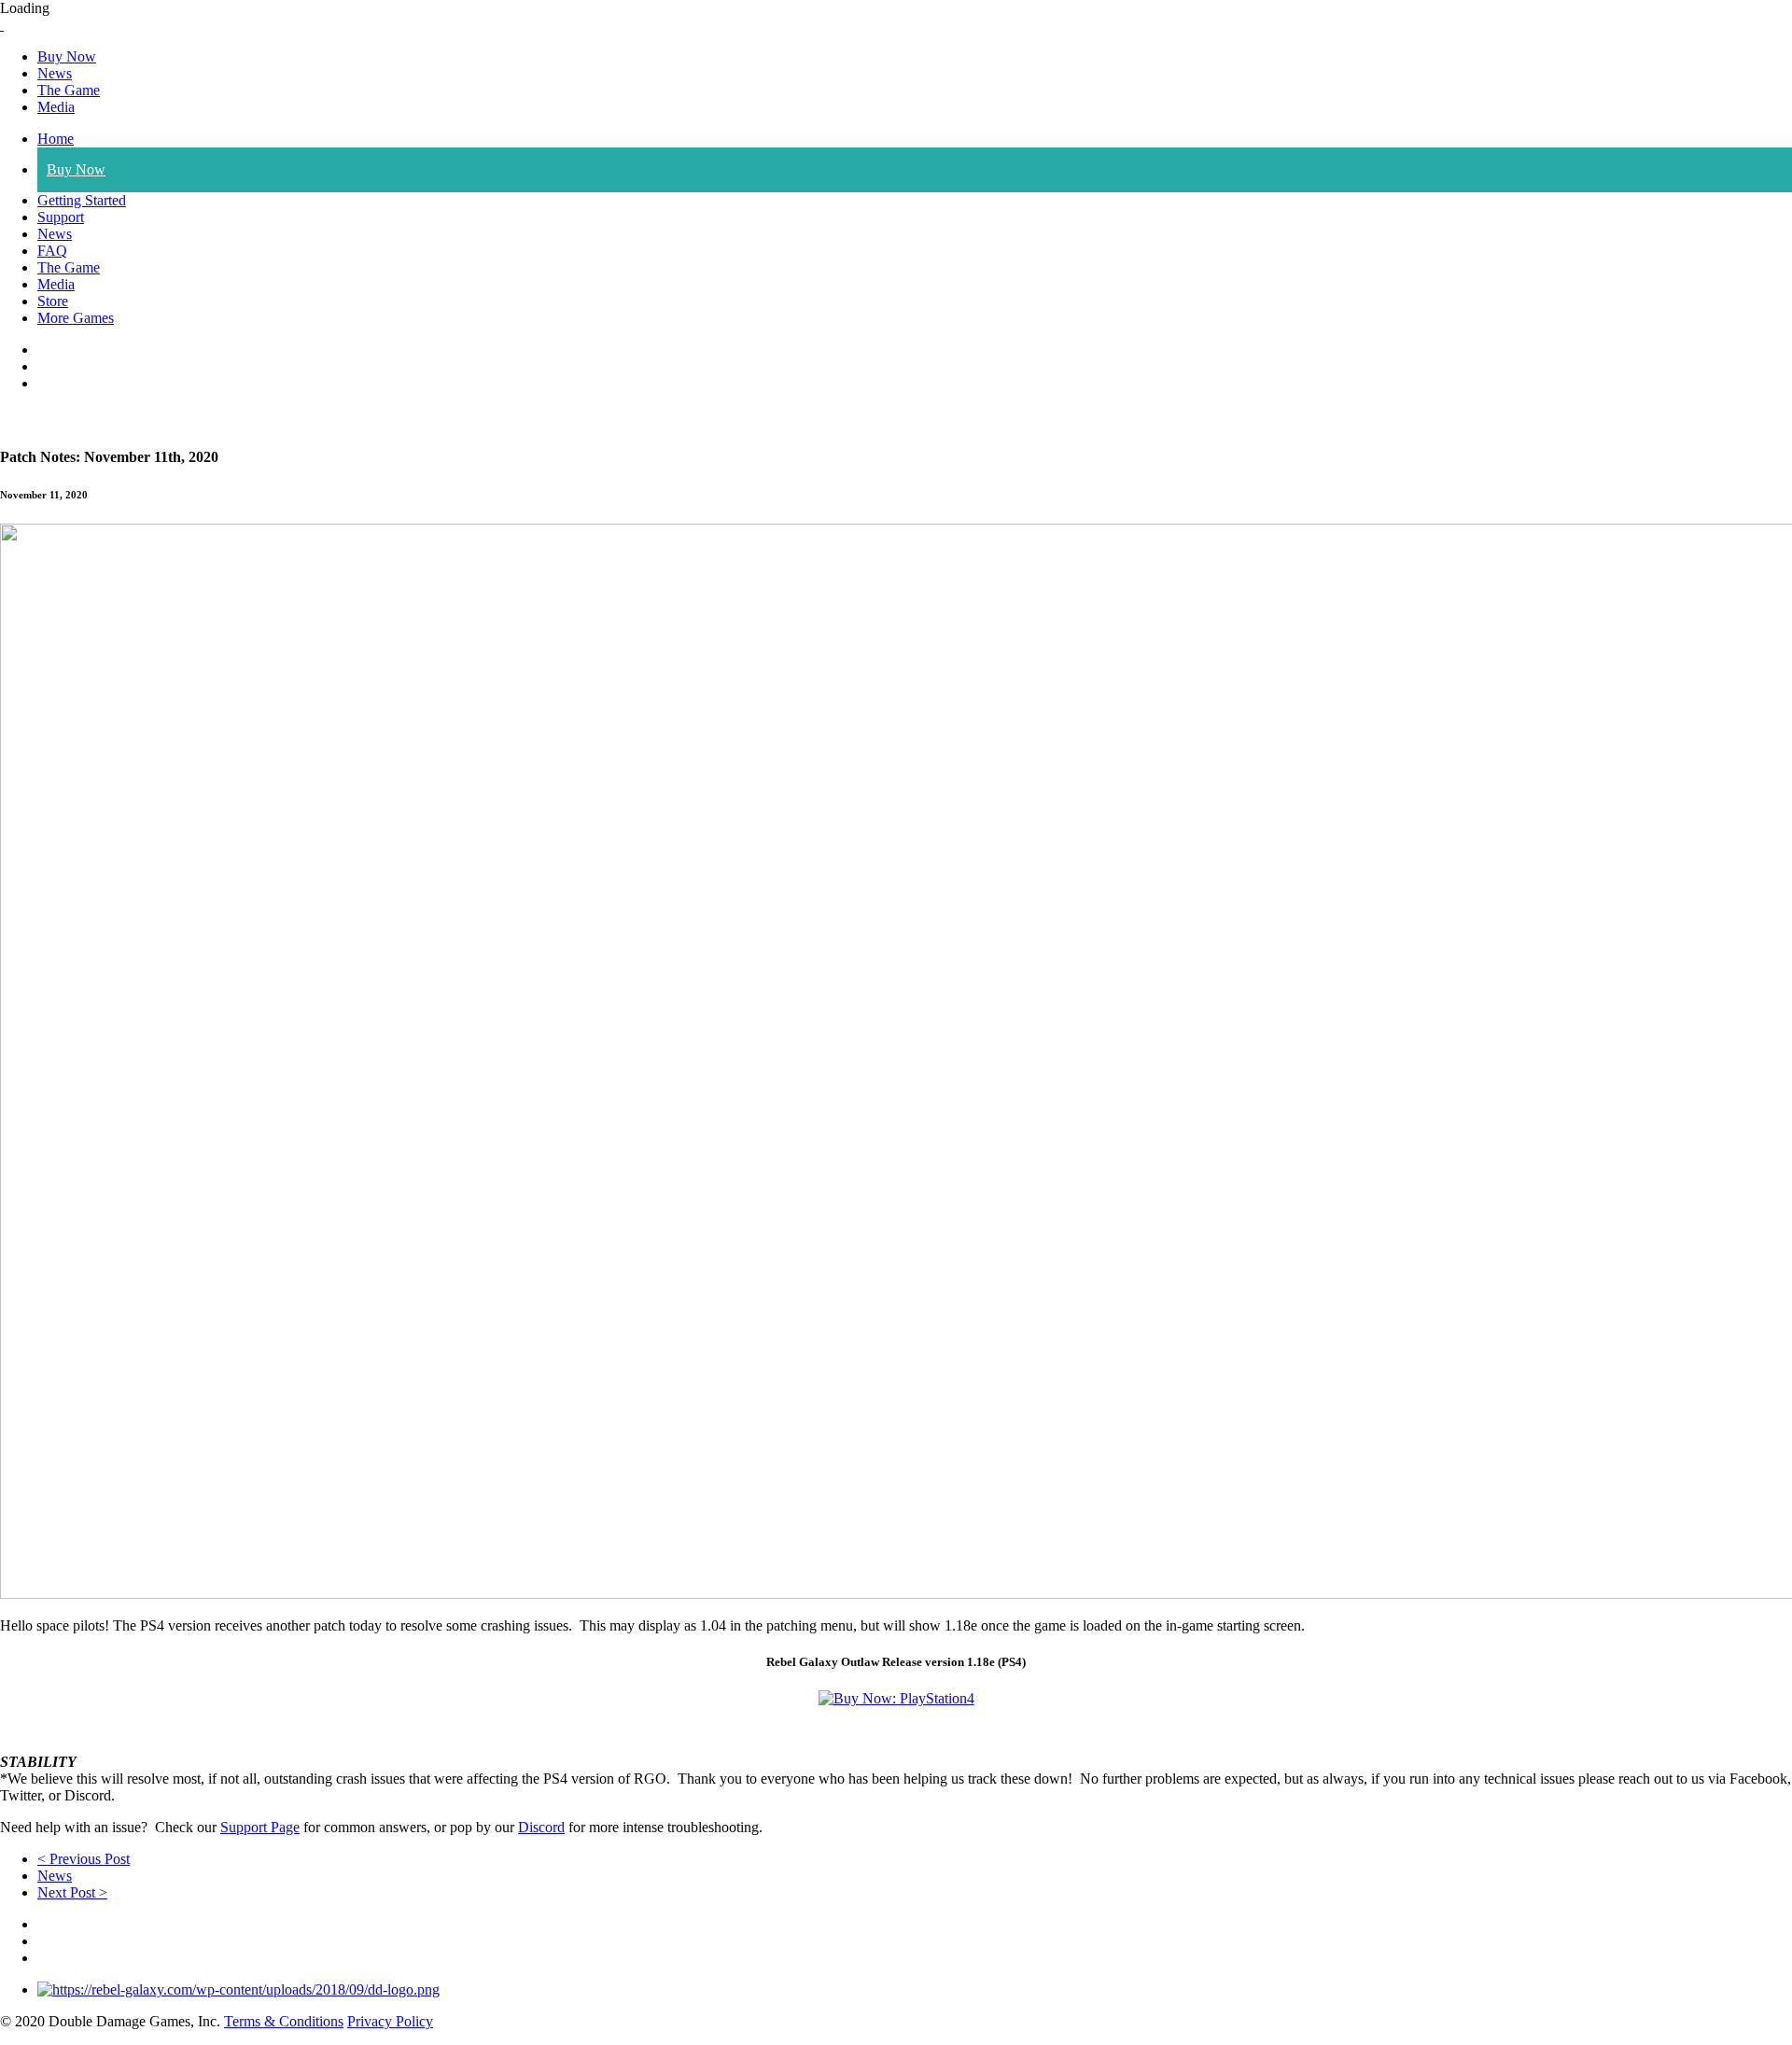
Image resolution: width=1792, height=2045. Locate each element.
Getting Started (82, 200)
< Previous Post (84, 1859)
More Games (76, 318)
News (55, 73)
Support (61, 217)
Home (56, 139)
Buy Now (67, 56)
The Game (69, 90)
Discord (541, 1827)
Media (56, 107)
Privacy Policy (390, 2021)
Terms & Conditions (284, 2021)
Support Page (260, 1827)
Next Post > (72, 1892)
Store (53, 301)
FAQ (52, 251)
